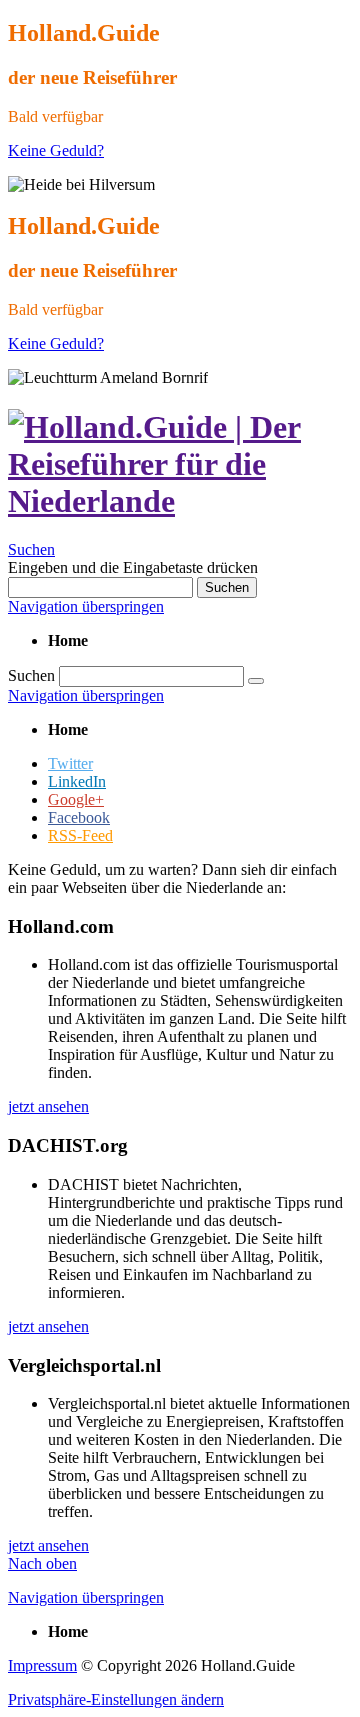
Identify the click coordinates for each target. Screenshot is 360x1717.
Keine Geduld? (56, 150)
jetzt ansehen (48, 1106)
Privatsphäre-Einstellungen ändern (116, 1699)
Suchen (31, 549)
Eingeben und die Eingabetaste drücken (133, 567)
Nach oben (42, 1563)
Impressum (42, 1665)
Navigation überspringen (86, 606)
